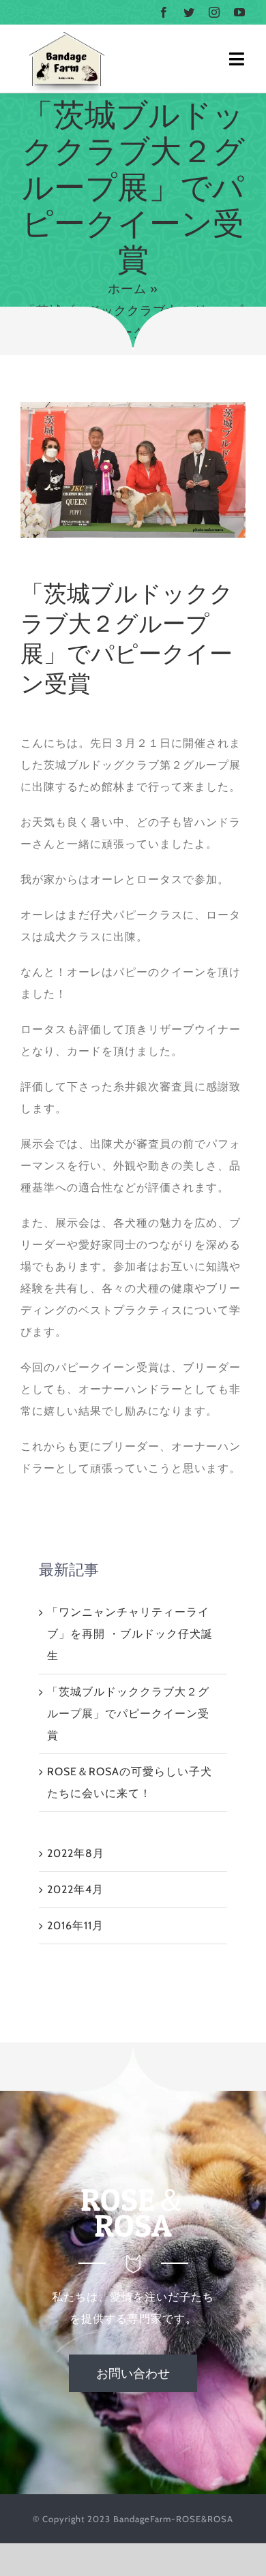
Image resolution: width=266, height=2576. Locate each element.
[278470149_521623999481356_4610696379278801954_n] (133, 407)
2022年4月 (75, 1889)
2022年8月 (76, 1853)
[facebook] (164, 12)
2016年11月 (75, 1926)
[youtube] (240, 12)
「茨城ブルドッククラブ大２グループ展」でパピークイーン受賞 (128, 1714)
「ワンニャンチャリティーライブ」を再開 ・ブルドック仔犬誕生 (130, 1634)
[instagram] (215, 12)
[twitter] (189, 12)
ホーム (127, 289)
